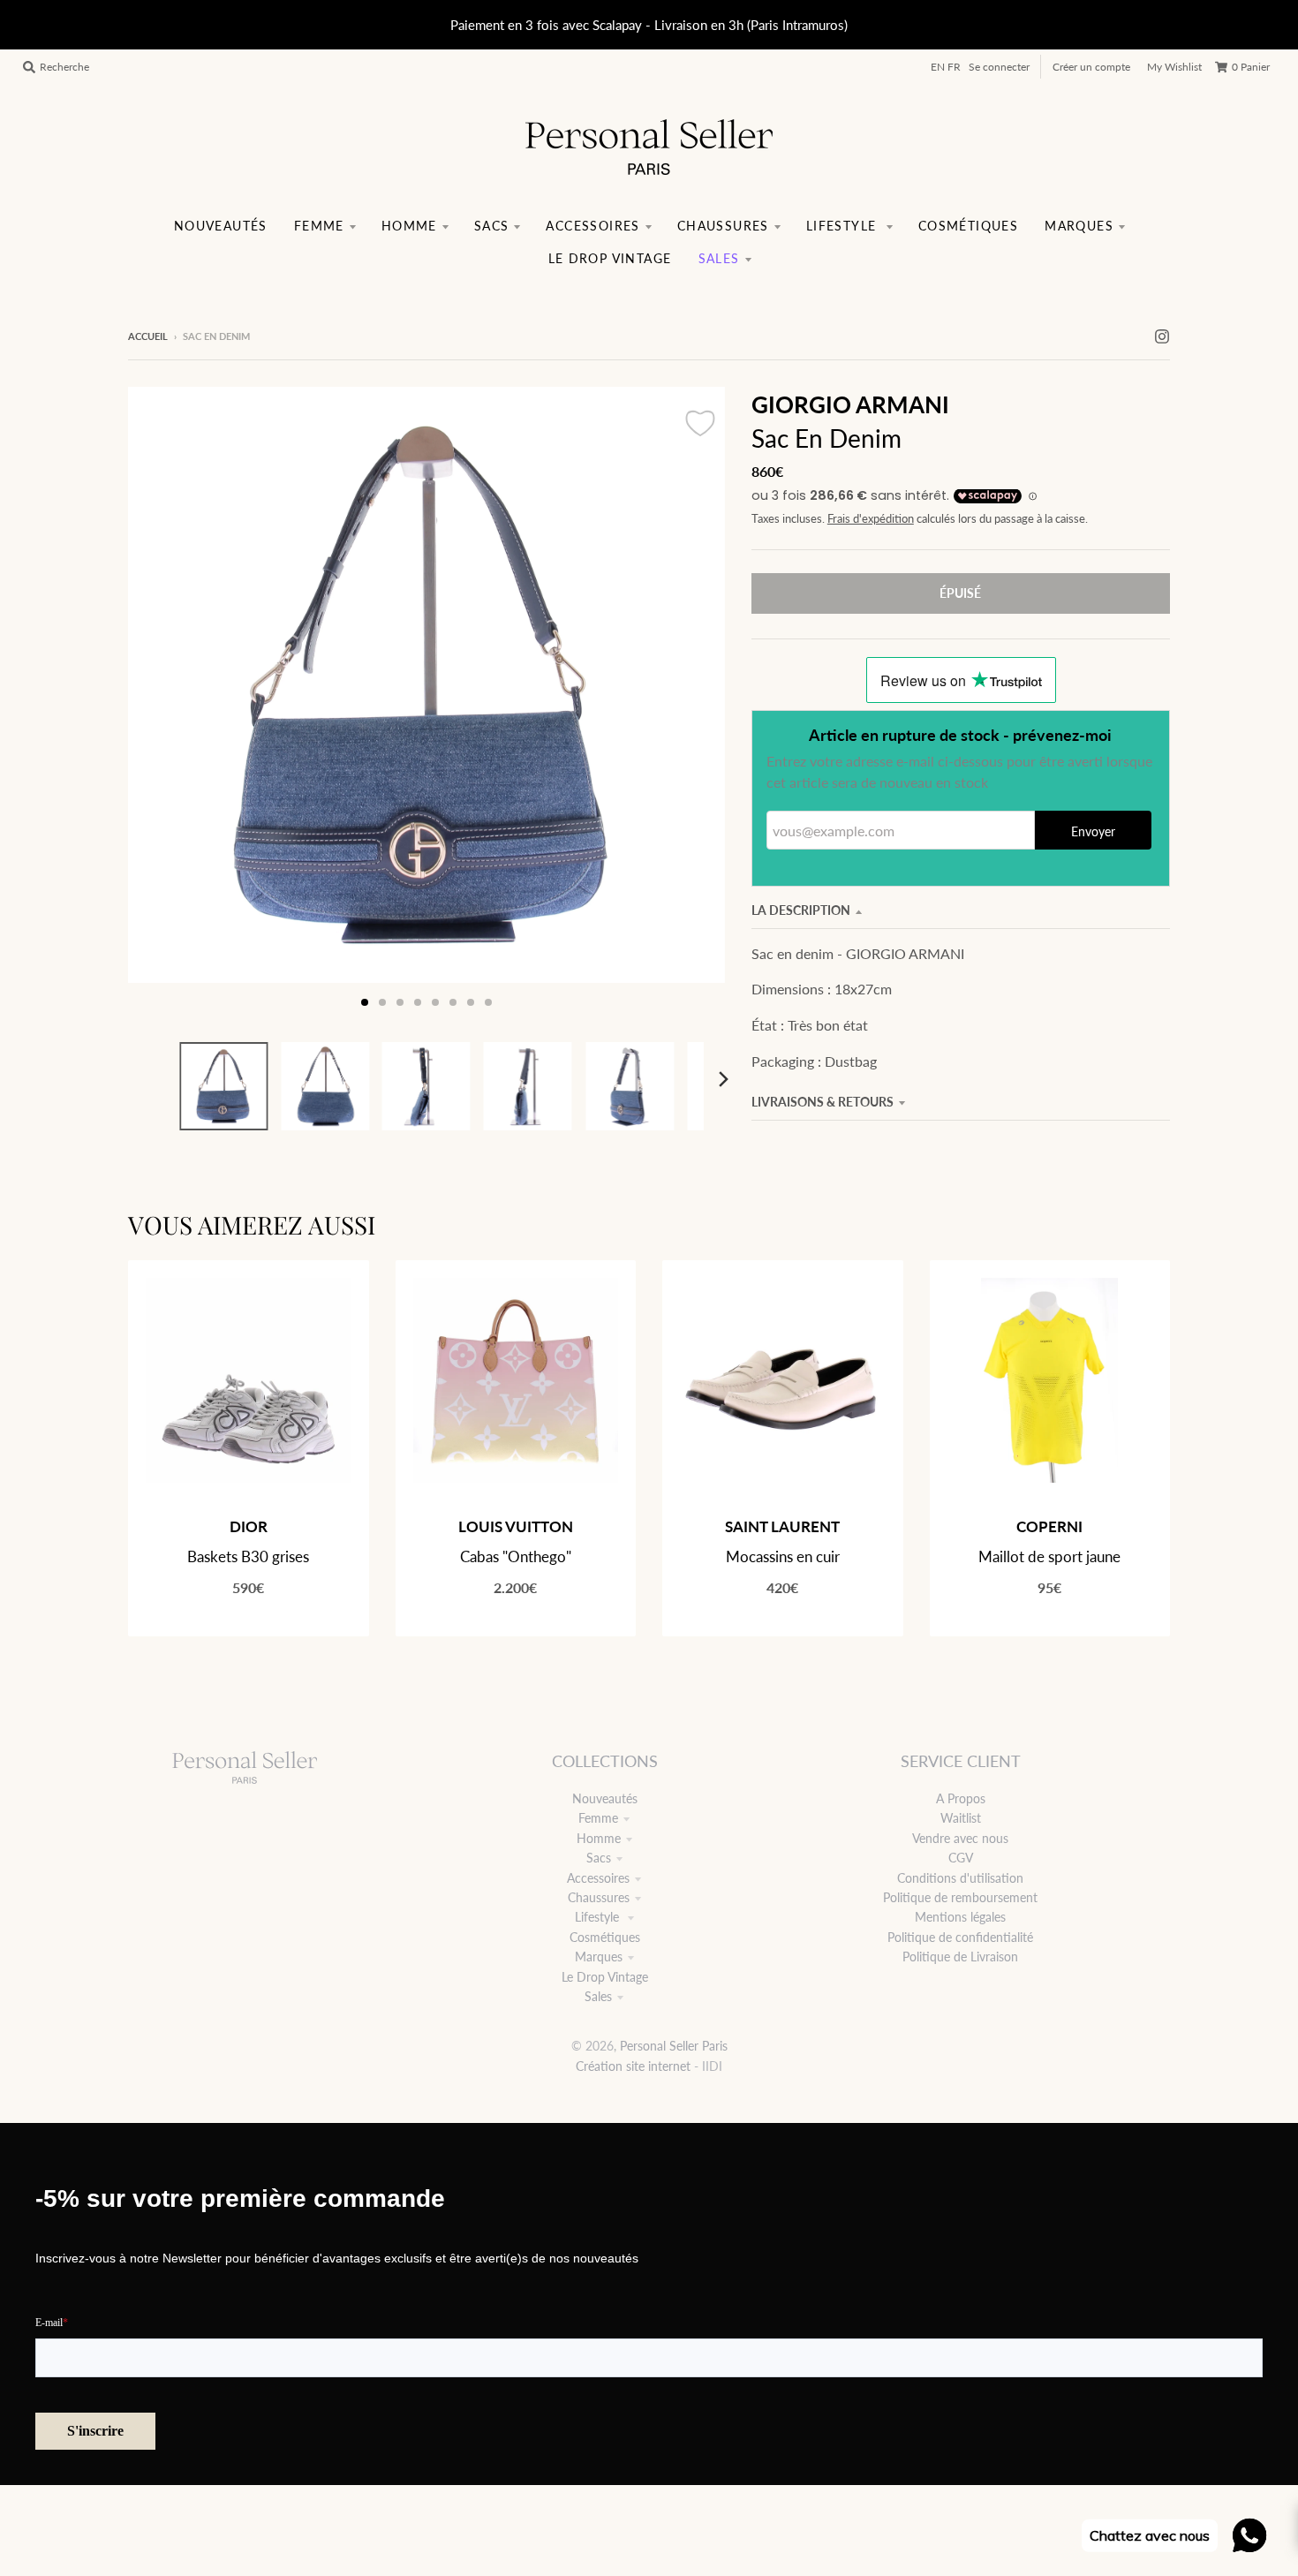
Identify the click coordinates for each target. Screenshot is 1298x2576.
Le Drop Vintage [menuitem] (610, 258)
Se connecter (999, 67)
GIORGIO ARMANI (850, 404)
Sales (598, 1996)
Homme (599, 1838)
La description (801, 910)
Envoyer (1093, 831)
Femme (598, 1818)
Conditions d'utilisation (960, 1878)
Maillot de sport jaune (1049, 1556)
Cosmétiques (605, 1937)
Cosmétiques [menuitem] (968, 226)
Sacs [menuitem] (492, 226)
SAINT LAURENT (782, 1526)
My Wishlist (1174, 67)
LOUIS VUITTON (516, 1526)
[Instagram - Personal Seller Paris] (1162, 336)
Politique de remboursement (960, 1897)
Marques (599, 1957)
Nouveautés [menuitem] (221, 226)
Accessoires (598, 1878)
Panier (1251, 67)
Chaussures (599, 1897)
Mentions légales (960, 1917)
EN (938, 67)
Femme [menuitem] (319, 226)
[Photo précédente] (158, 704)
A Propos (961, 1798)
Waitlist (961, 1818)
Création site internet (633, 2066)
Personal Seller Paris (674, 2046)
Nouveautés (605, 1798)
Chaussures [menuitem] (723, 226)
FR (954, 67)
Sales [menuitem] (719, 258)
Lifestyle (599, 1917)
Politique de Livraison (960, 1957)
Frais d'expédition (871, 519)
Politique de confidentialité (960, 1937)
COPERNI (1049, 1526)
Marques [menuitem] (1079, 226)
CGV (961, 1858)
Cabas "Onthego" (516, 1556)
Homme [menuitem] (409, 226)
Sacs (599, 1858)
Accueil (148, 336)
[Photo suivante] (695, 704)
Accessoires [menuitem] (592, 226)
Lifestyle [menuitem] (844, 226)
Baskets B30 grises (248, 1556)
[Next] (723, 1079)
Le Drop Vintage (605, 1977)
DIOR (249, 1526)
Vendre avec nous (960, 1838)
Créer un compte (1091, 67)
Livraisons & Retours (823, 1102)
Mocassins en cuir (783, 1556)
